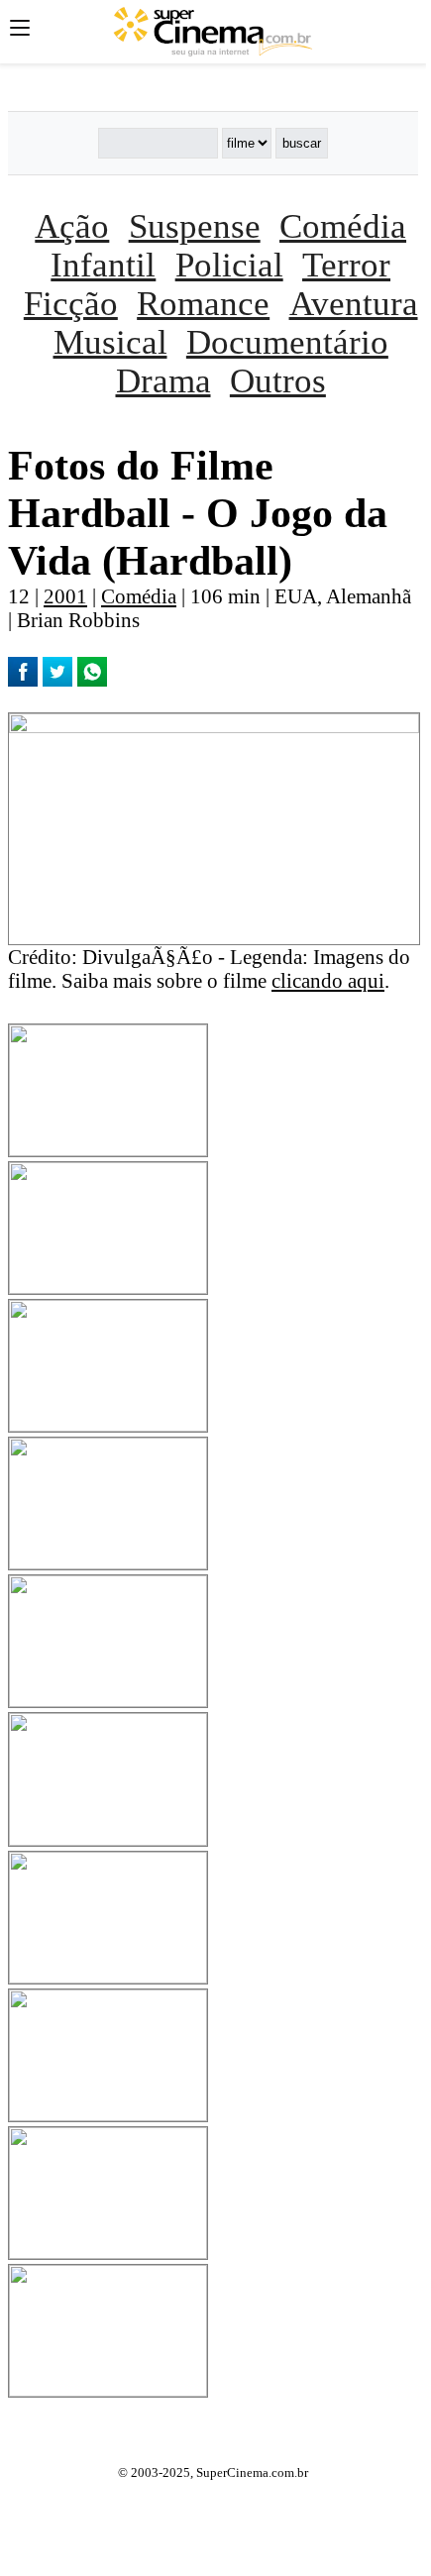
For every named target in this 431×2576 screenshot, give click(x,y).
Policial (229, 265)
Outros (278, 380)
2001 (65, 596)
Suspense (195, 226)
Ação (72, 226)
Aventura (354, 303)
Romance (203, 303)
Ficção (71, 303)
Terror (346, 265)
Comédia (343, 226)
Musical (110, 342)
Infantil (103, 265)
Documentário (287, 342)
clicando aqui (328, 980)
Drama (163, 380)
